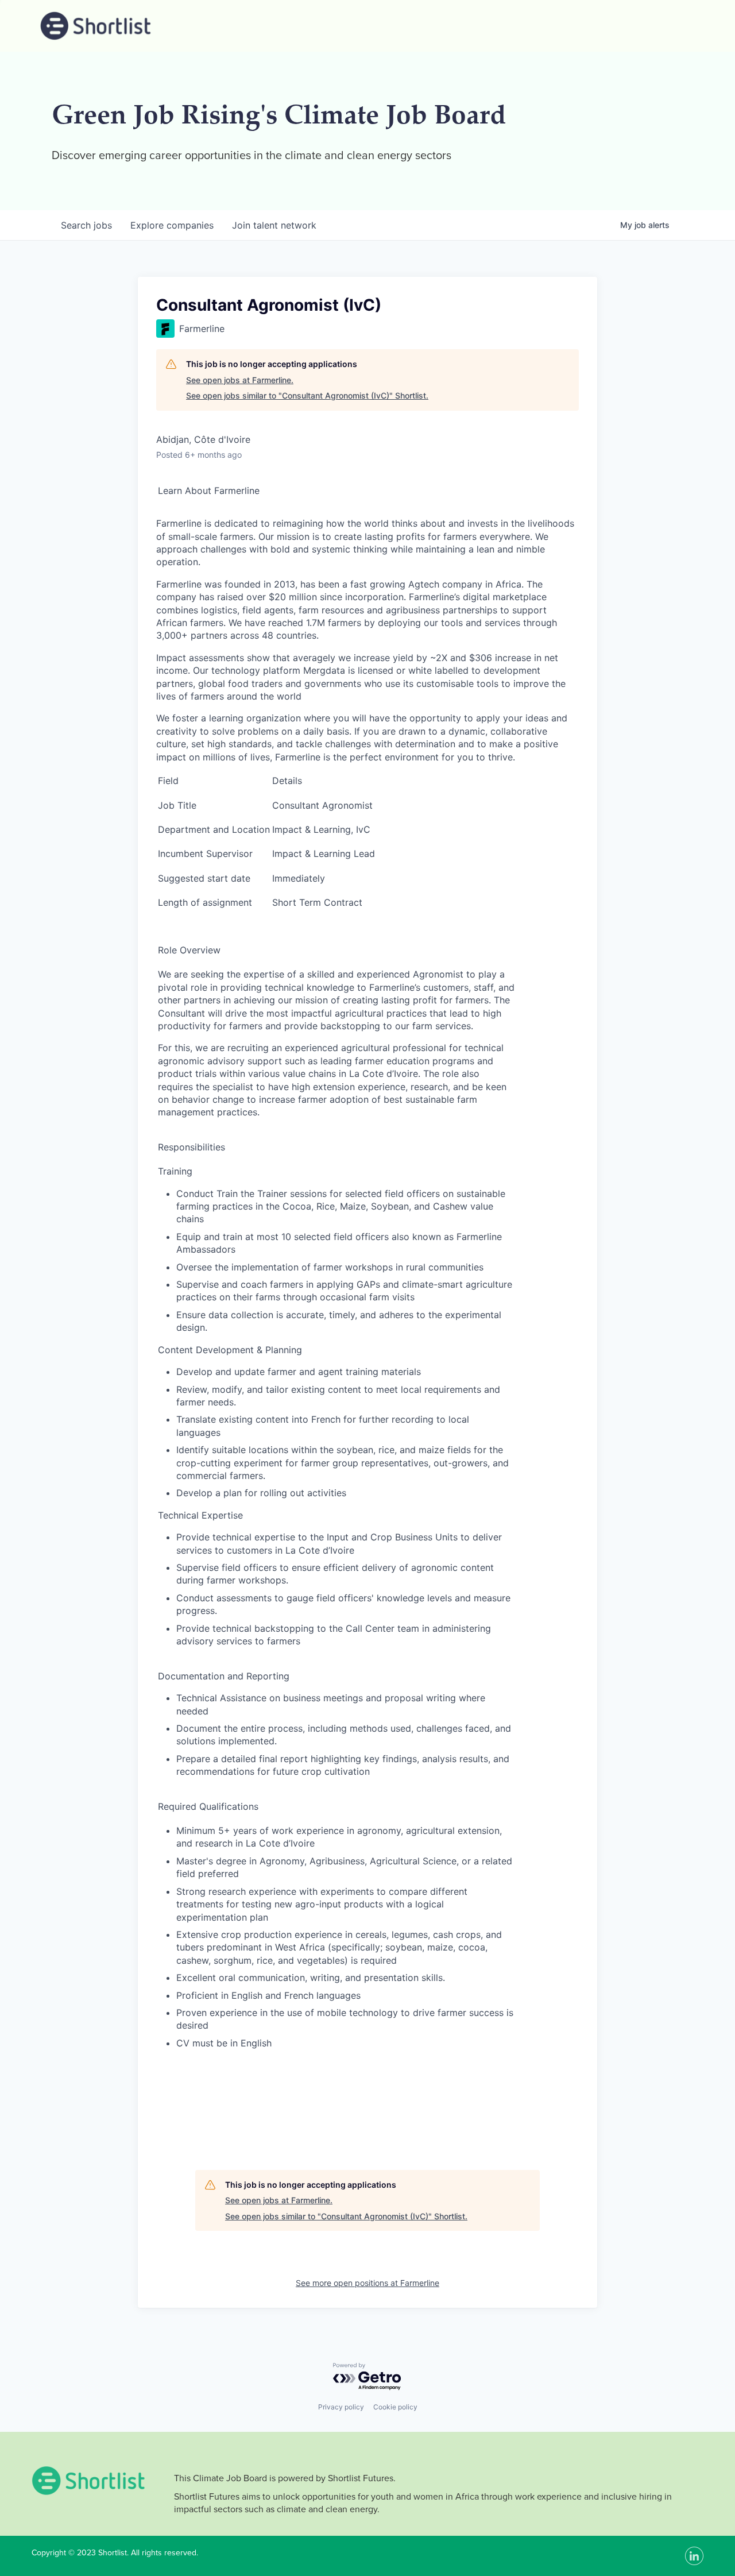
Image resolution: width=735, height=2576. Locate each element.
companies (172, 225)
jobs (86, 225)
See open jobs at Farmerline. (240, 380)
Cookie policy (395, 2407)
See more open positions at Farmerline (367, 2283)
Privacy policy (341, 2407)
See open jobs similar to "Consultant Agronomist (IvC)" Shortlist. (307, 395)
